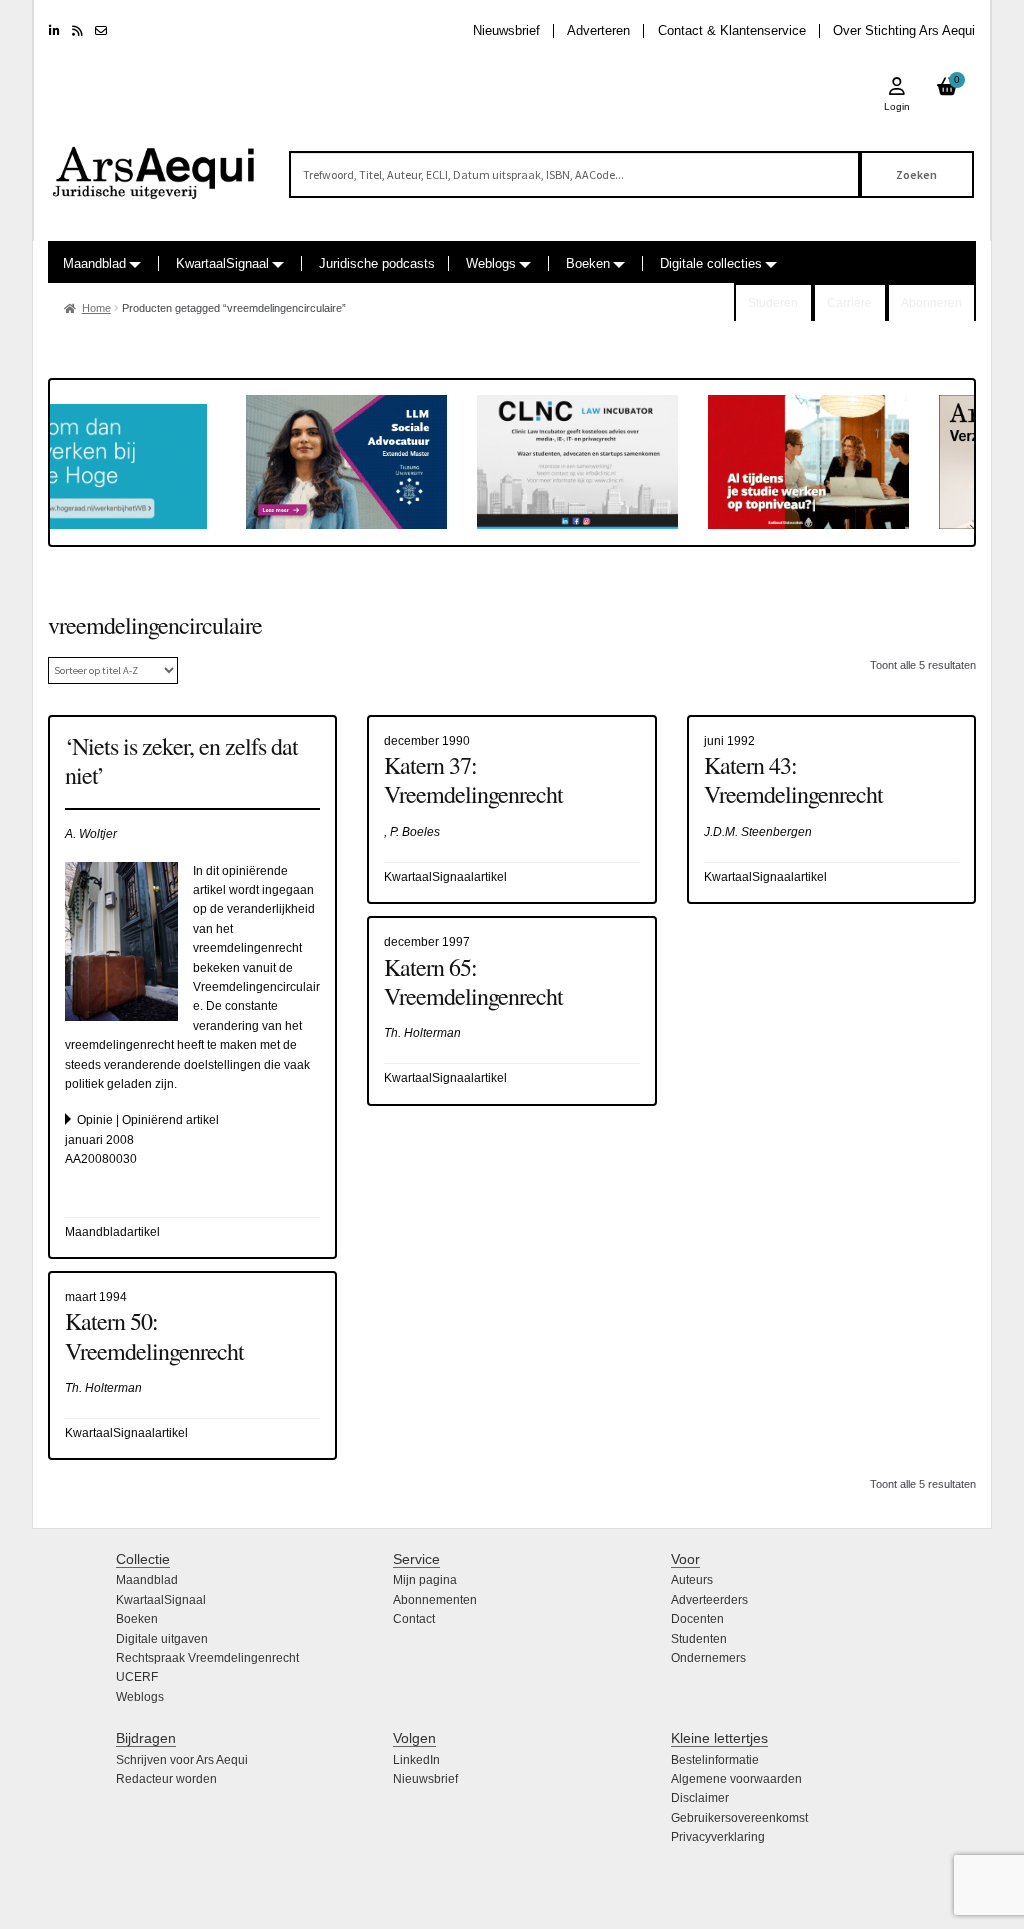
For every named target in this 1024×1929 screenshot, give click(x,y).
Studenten (699, 1639)
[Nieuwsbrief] (101, 31)
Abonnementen (435, 1600)
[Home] (154, 164)
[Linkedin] (54, 31)
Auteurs (692, 1580)
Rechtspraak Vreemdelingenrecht (207, 1658)
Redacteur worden (166, 1779)
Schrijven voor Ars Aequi (182, 1760)
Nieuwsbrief (506, 30)
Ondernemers (708, 1658)
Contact (414, 1619)
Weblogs (491, 263)
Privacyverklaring (718, 1837)
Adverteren (598, 30)
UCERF (137, 1677)
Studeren (773, 303)
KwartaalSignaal (222, 263)
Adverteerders (709, 1600)
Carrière (849, 303)
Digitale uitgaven (162, 1639)
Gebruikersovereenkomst (739, 1818)
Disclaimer (700, 1798)
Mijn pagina (425, 1580)
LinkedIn (416, 1760)
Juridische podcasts (377, 263)
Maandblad (94, 263)
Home (96, 308)
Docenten (697, 1619)
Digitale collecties (711, 263)
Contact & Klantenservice (732, 30)
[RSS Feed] (77, 31)
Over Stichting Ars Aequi (904, 30)
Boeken (588, 263)
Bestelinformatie (715, 1760)
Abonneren (931, 303)
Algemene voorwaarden (736, 1779)
